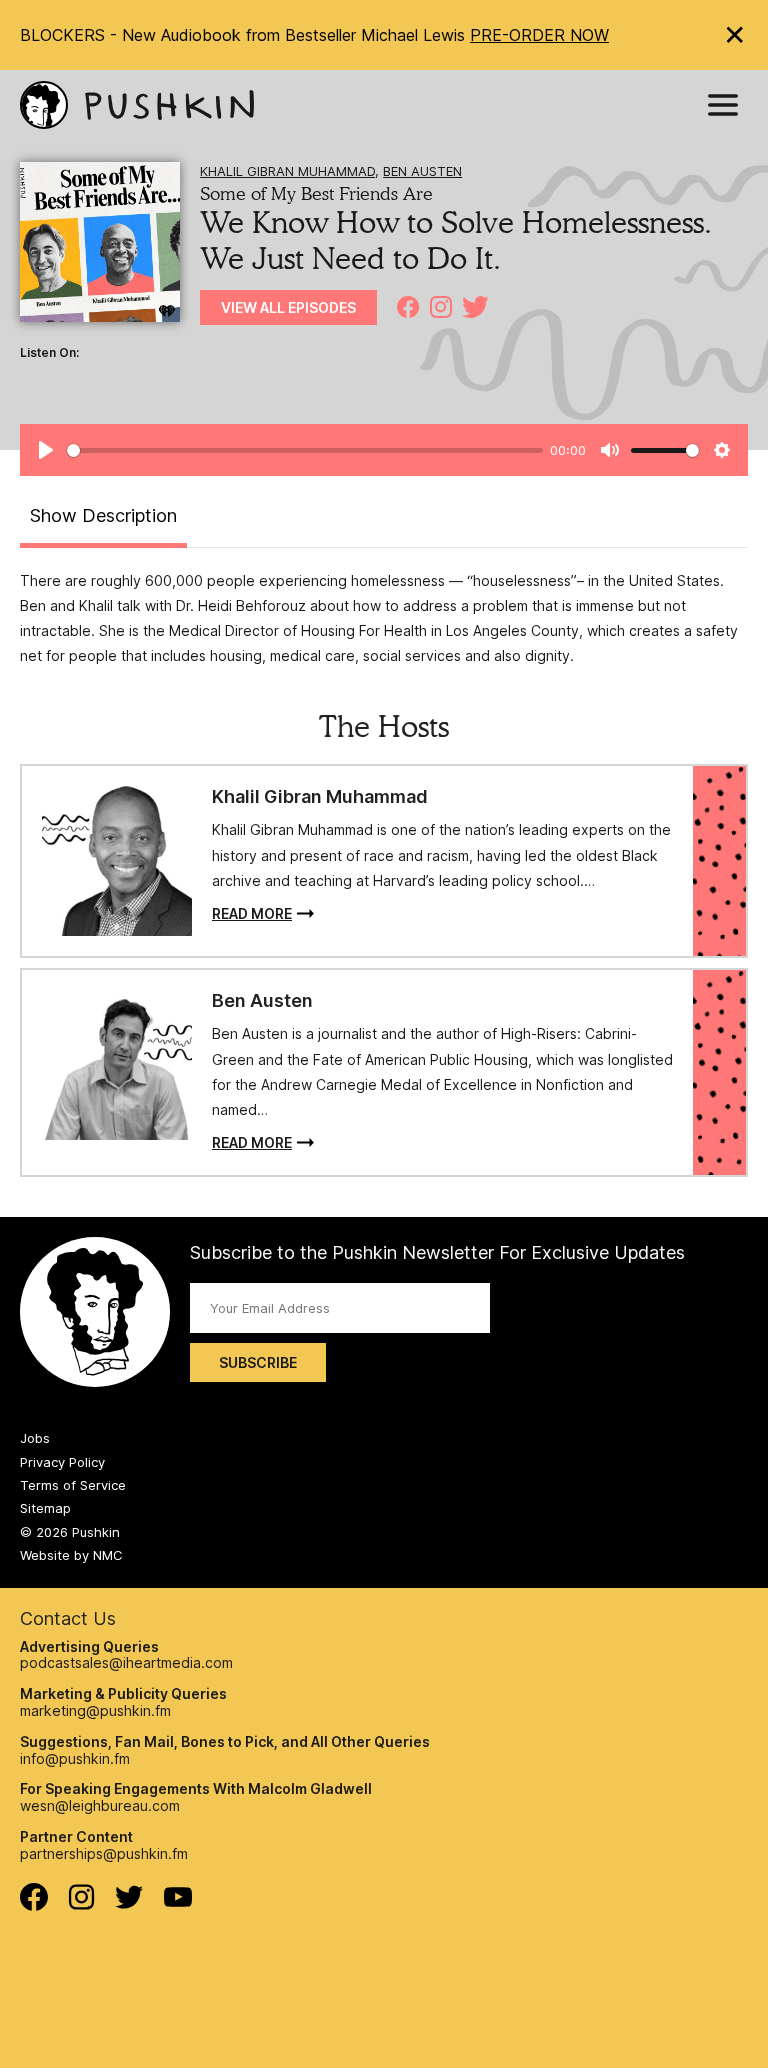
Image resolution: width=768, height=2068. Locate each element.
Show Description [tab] (103, 515)
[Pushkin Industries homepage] (137, 105)
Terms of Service (73, 1485)
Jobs (35, 1438)
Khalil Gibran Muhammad (287, 171)
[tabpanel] (384, 618)
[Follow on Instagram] (81, 1904)
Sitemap (45, 1508)
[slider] (305, 450)
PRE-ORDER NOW (539, 35)
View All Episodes (288, 307)
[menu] (723, 105)
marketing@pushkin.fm (95, 1710)
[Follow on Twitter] (129, 1903)
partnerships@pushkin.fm (104, 1853)
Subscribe (258, 1362)
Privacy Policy (62, 1462)
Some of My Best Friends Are (316, 193)
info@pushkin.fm (75, 1758)
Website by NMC (71, 1555)
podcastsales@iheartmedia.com (126, 1662)
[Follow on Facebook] (34, 1905)
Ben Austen (422, 171)
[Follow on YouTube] (178, 1901)
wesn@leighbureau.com (100, 1805)
